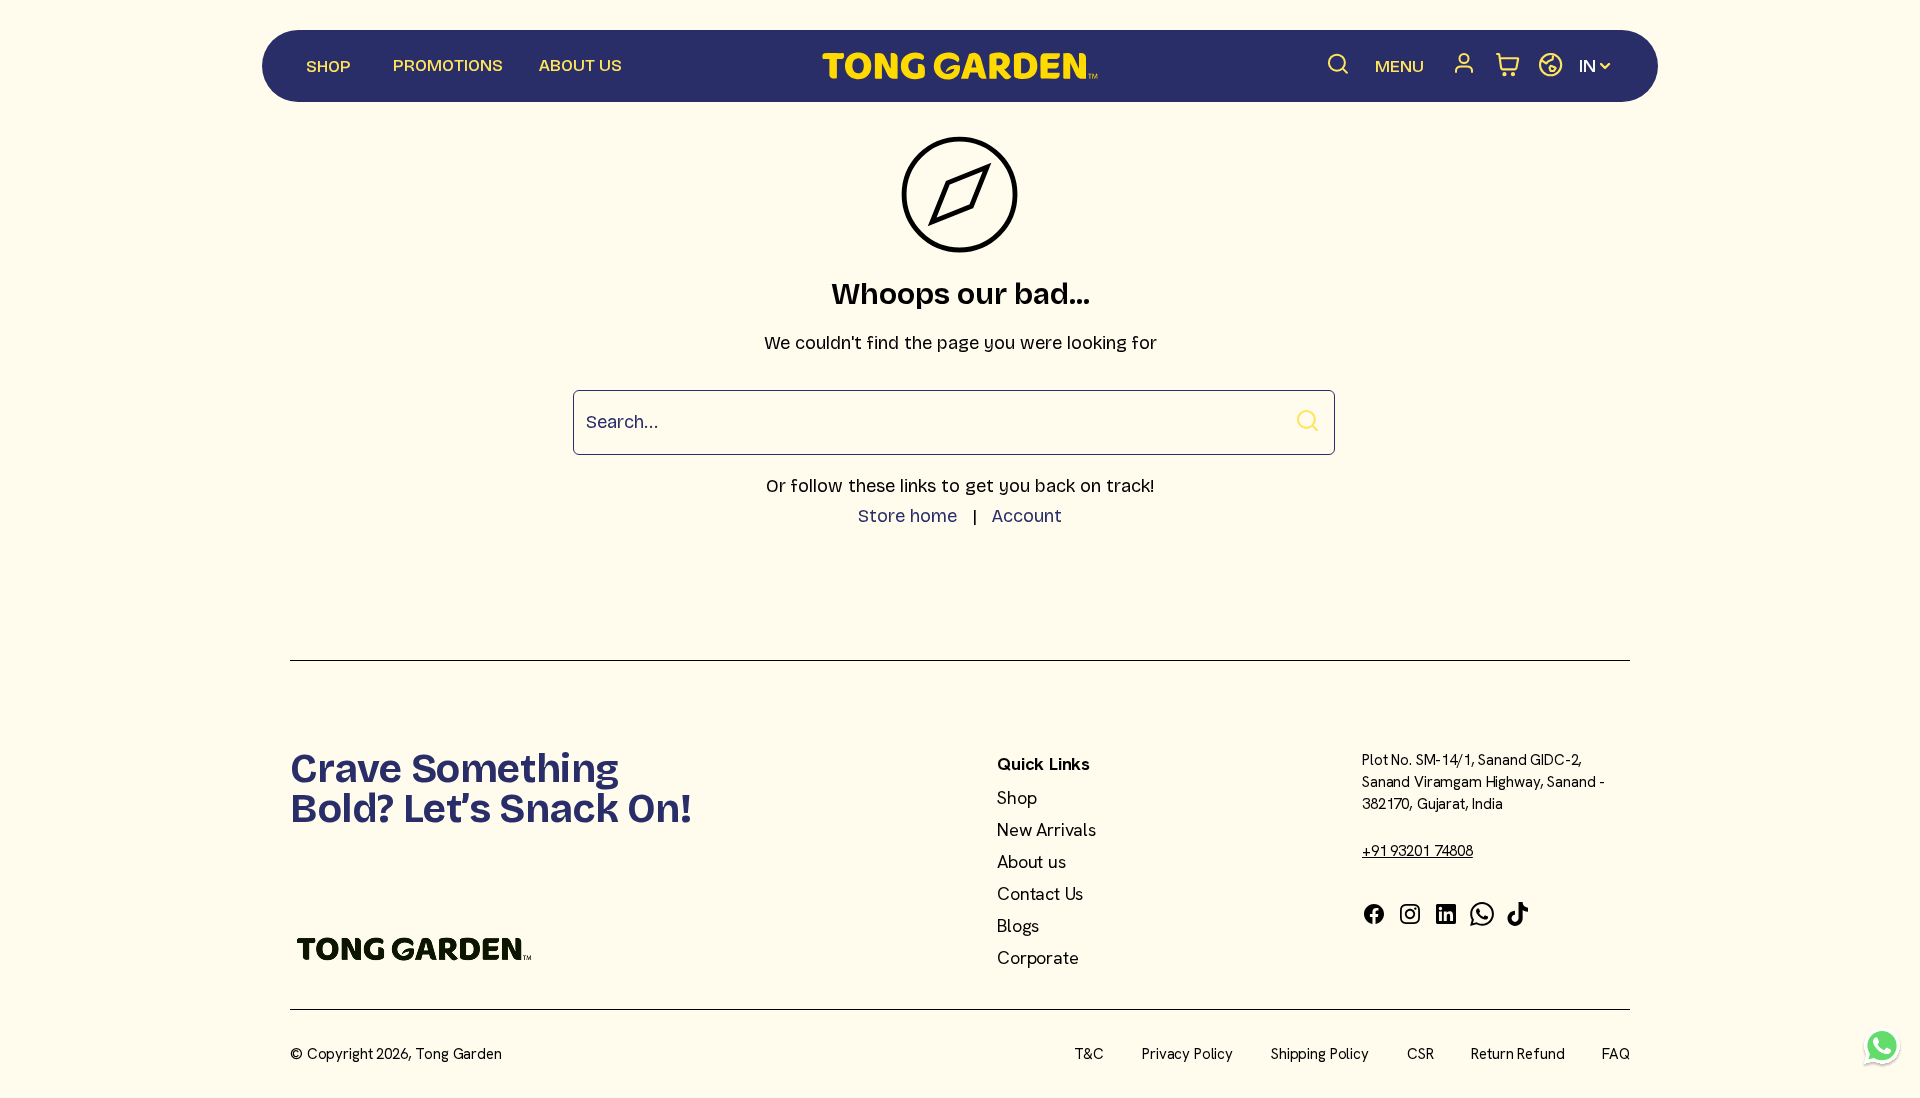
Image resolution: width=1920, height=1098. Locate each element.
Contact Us (1040, 893)
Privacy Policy (1187, 1054)
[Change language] (1550, 65)
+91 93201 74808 (1417, 851)
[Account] (1468, 66)
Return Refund (1517, 1054)
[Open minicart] (1508, 65)
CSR (1420, 1054)
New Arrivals (1046, 829)
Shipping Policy (1320, 1054)
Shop (1016, 797)
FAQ (1616, 1054)
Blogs (1018, 925)
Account (1026, 516)
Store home (907, 516)
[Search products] (1339, 66)
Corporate (1037, 957)
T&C (1089, 1054)
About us (1031, 861)
